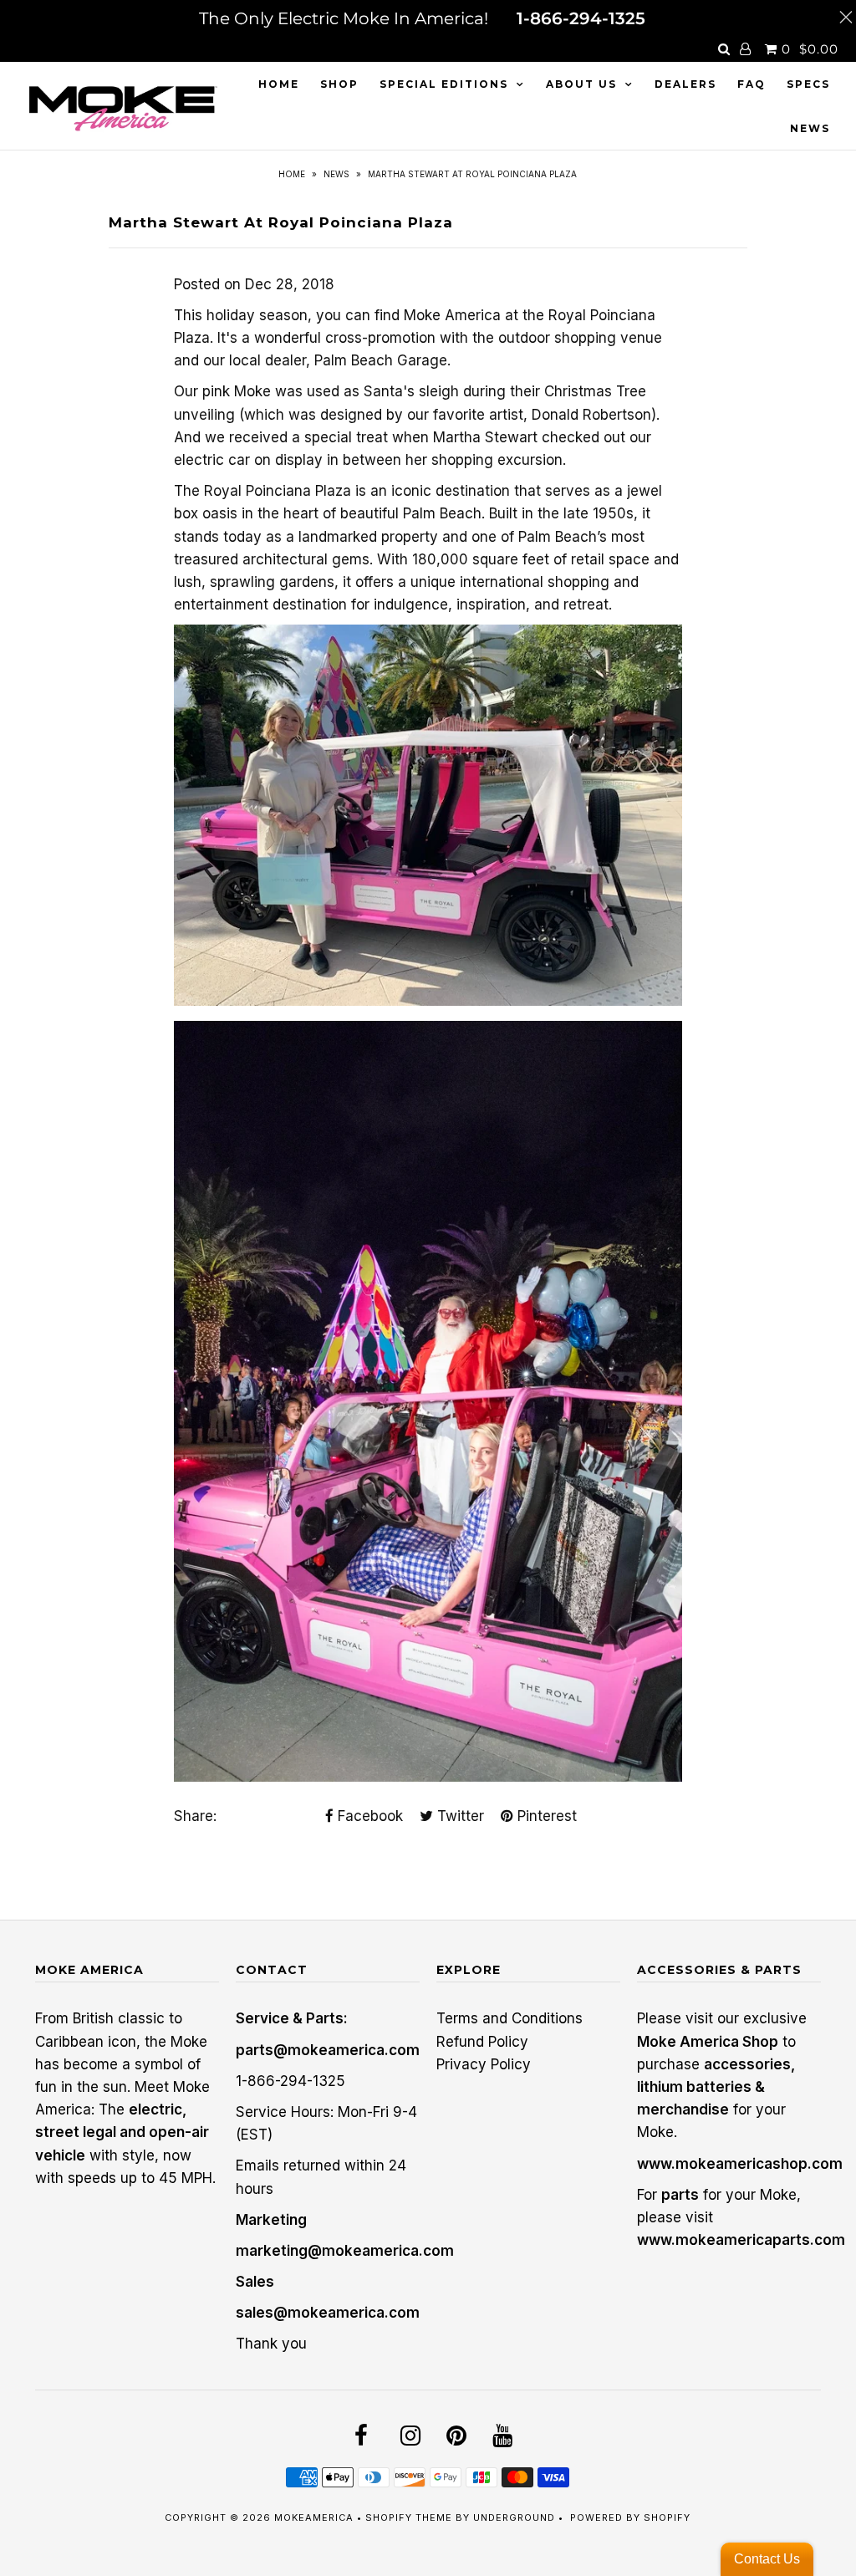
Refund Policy (482, 2042)
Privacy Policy (484, 2064)
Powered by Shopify (630, 2517)
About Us (581, 84)
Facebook (368, 1816)
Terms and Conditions (510, 2018)
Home (279, 84)
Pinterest (545, 1816)
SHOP (339, 84)
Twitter (459, 1816)
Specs (808, 84)
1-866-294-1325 (581, 18)
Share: (195, 1816)
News (810, 128)
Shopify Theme (409, 2517)
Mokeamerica (314, 2517)
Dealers (685, 84)
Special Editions (444, 84)
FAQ (752, 84)
